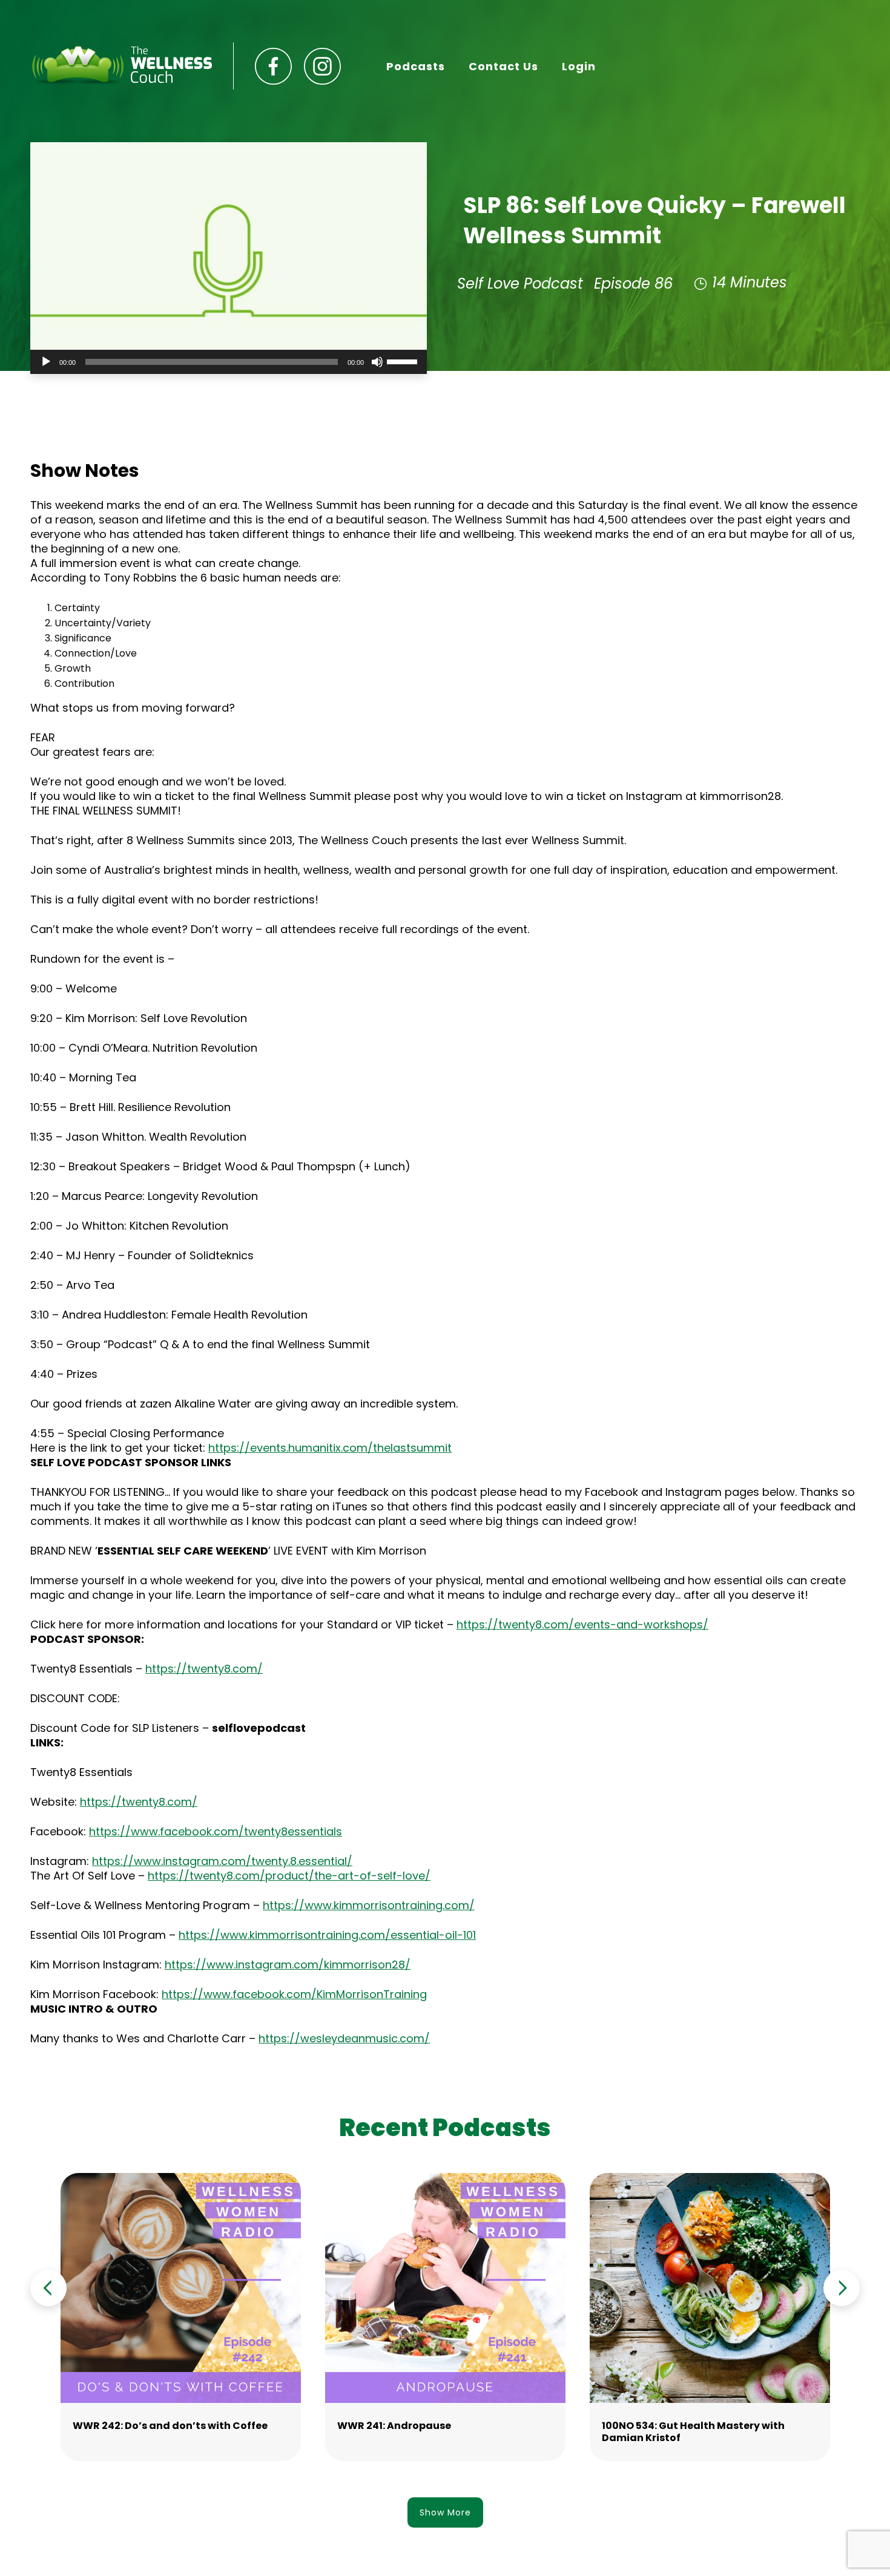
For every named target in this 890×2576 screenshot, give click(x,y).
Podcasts (416, 66)
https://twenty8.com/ (204, 1669)
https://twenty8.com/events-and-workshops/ (582, 1624)
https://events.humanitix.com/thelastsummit (330, 1448)
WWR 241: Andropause (394, 2426)
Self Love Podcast (520, 283)
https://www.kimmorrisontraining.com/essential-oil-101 (327, 1935)
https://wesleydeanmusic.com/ (344, 2038)
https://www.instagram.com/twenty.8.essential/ (222, 1861)
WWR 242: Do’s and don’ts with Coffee (170, 2426)
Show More (445, 2512)
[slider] (404, 361)
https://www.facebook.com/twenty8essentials (216, 1831)
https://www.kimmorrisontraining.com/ (369, 1905)
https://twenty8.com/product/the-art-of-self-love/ (289, 1876)
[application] (229, 362)
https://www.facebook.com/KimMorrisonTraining (294, 1994)
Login (579, 66)
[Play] (46, 362)
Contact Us (503, 66)
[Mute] (377, 362)
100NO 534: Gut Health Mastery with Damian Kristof (693, 2432)
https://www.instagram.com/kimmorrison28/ (288, 1965)
